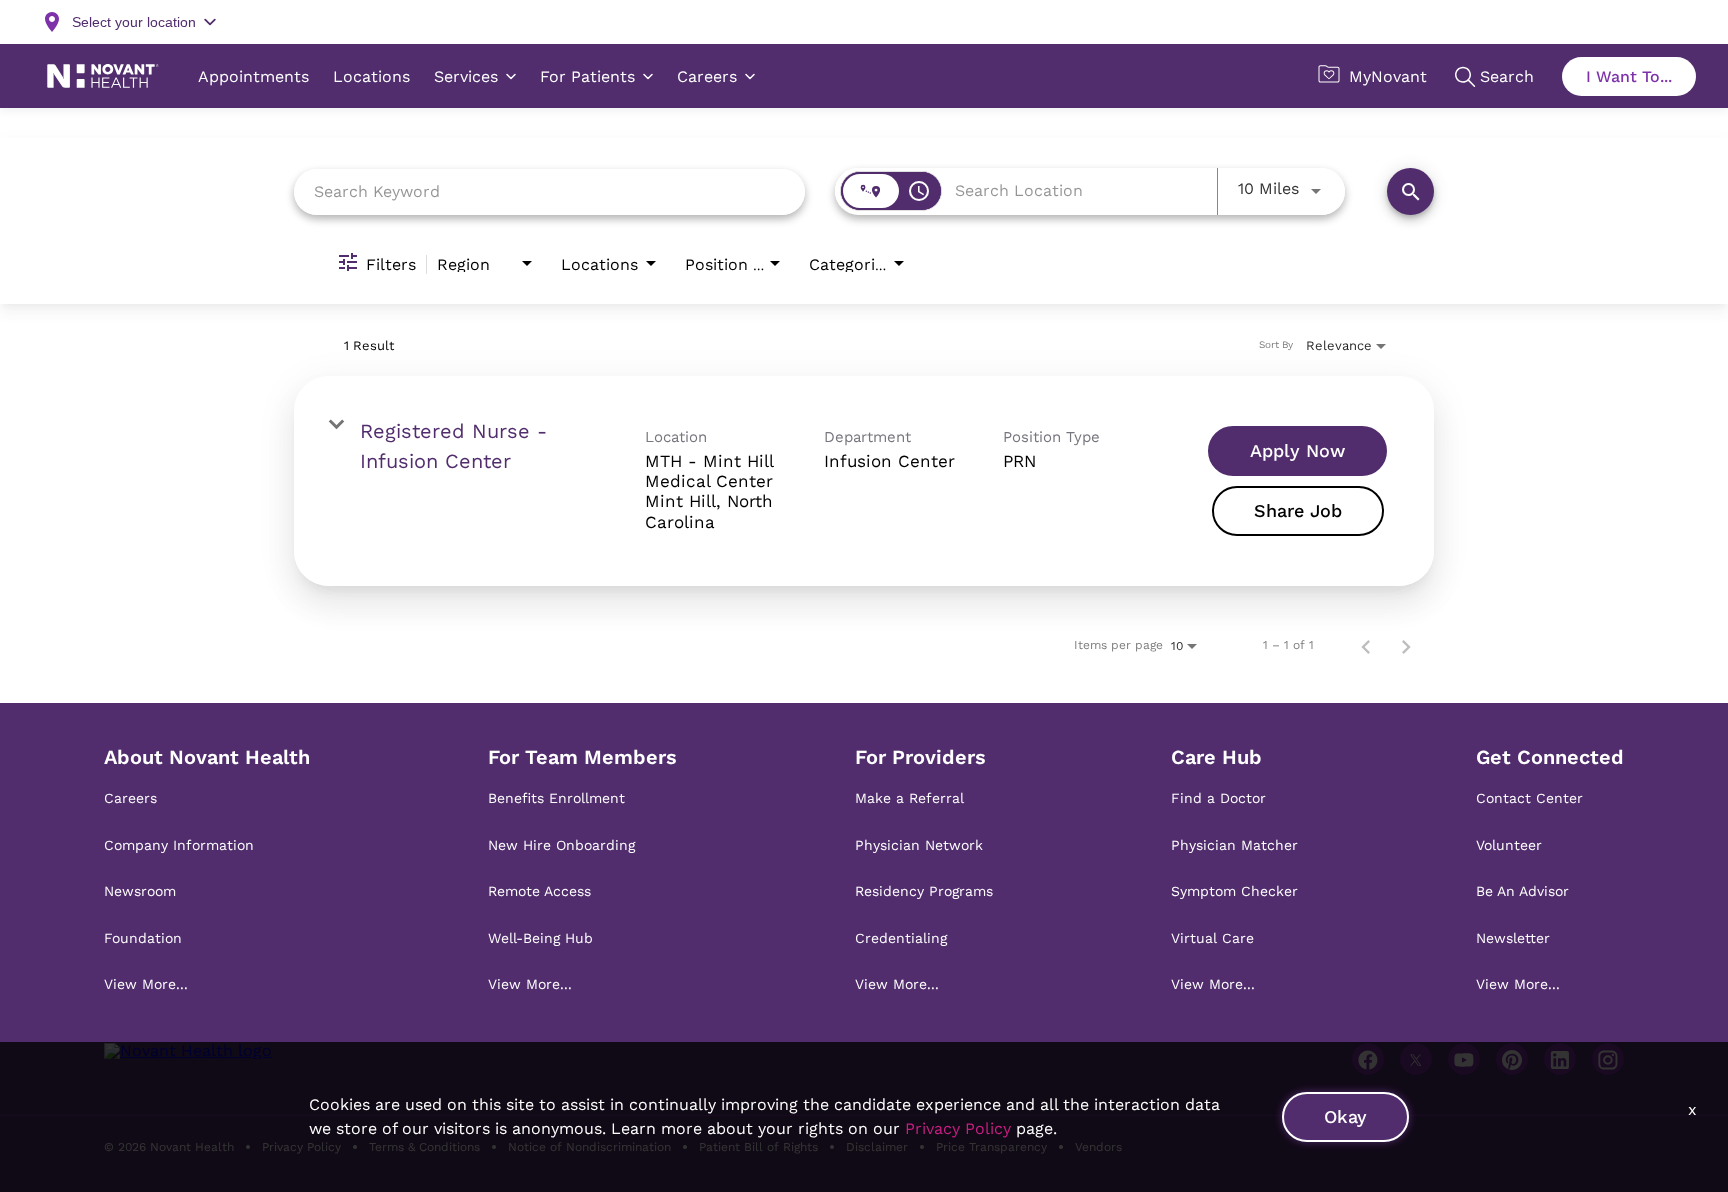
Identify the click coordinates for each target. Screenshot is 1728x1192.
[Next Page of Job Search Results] (1406, 645)
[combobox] (549, 191)
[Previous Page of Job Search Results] (1366, 645)
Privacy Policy (958, 1128)
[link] (864, 481)
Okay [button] (1345, 1116)
